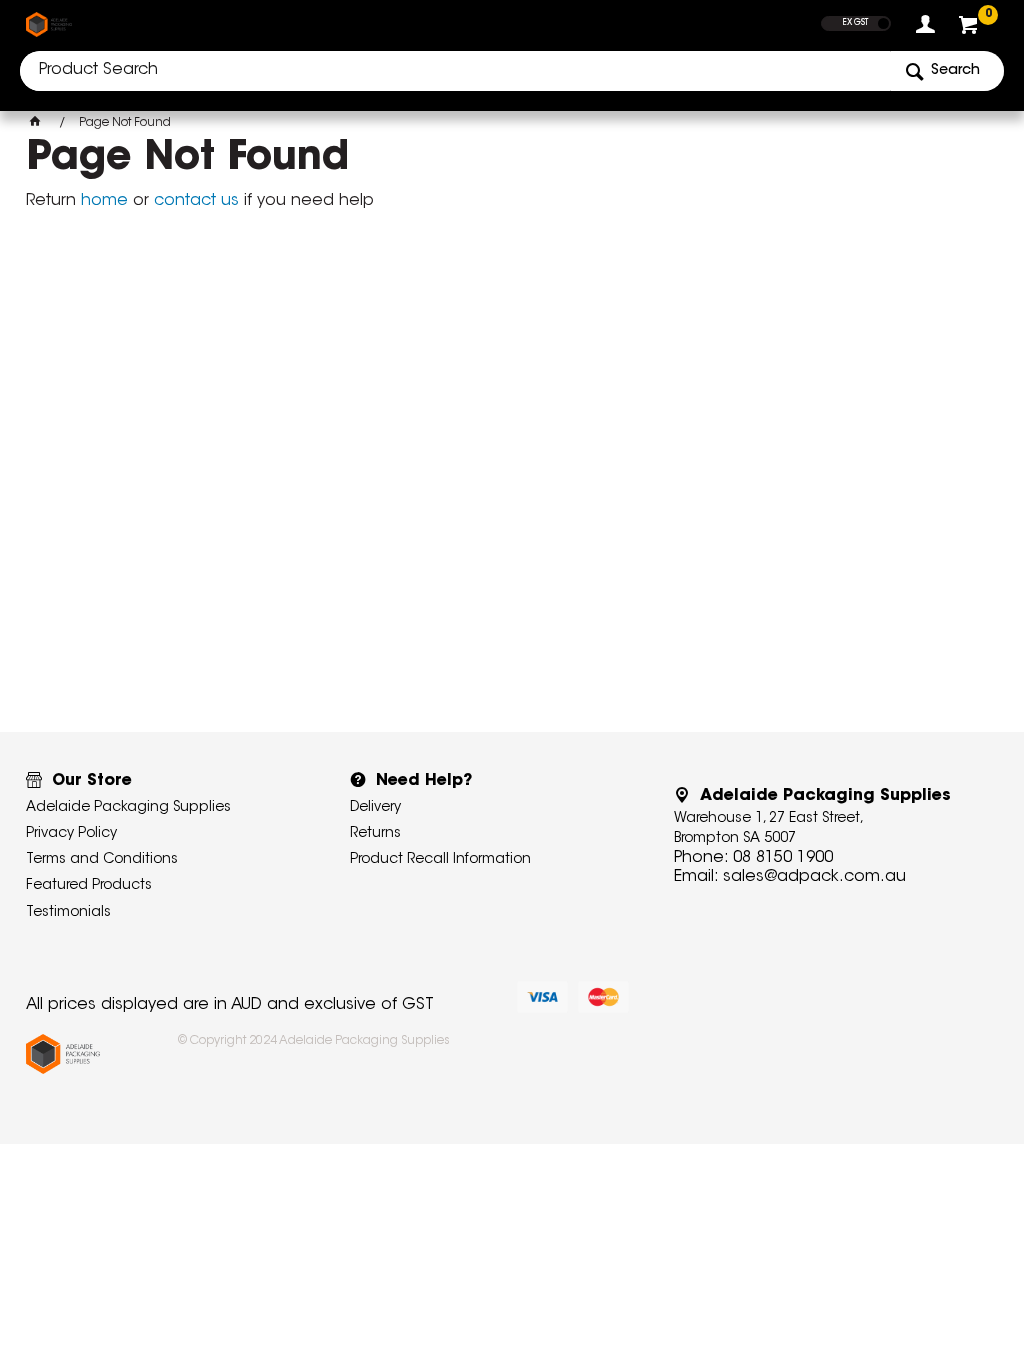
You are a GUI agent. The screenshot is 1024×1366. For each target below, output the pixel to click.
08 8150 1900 (783, 858)
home (104, 201)
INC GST (883, 23)
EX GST (855, 23)
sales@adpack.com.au (814, 877)
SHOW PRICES (856, 9)
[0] (970, 30)
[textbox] (455, 71)
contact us (196, 201)
